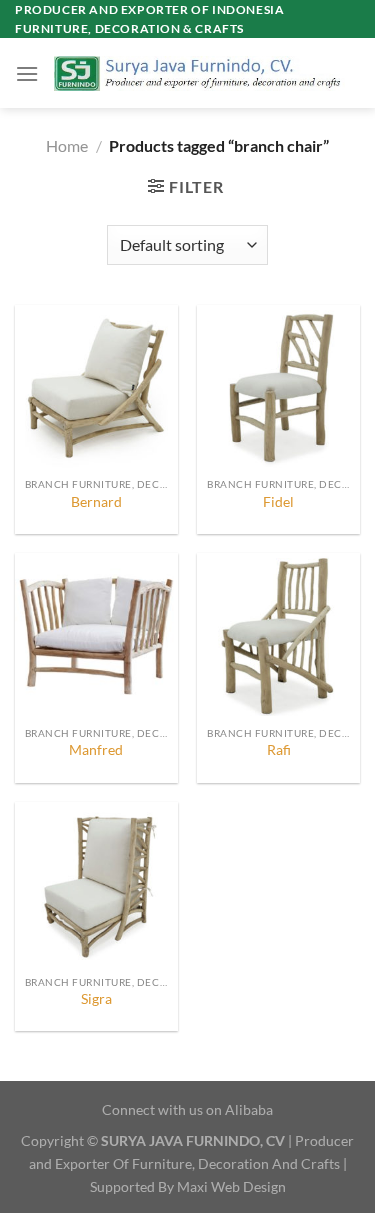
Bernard (96, 502)
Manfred (96, 750)
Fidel (278, 502)
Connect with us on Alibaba (187, 1109)
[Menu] (27, 73)
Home (67, 145)
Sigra (96, 999)
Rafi (279, 750)
